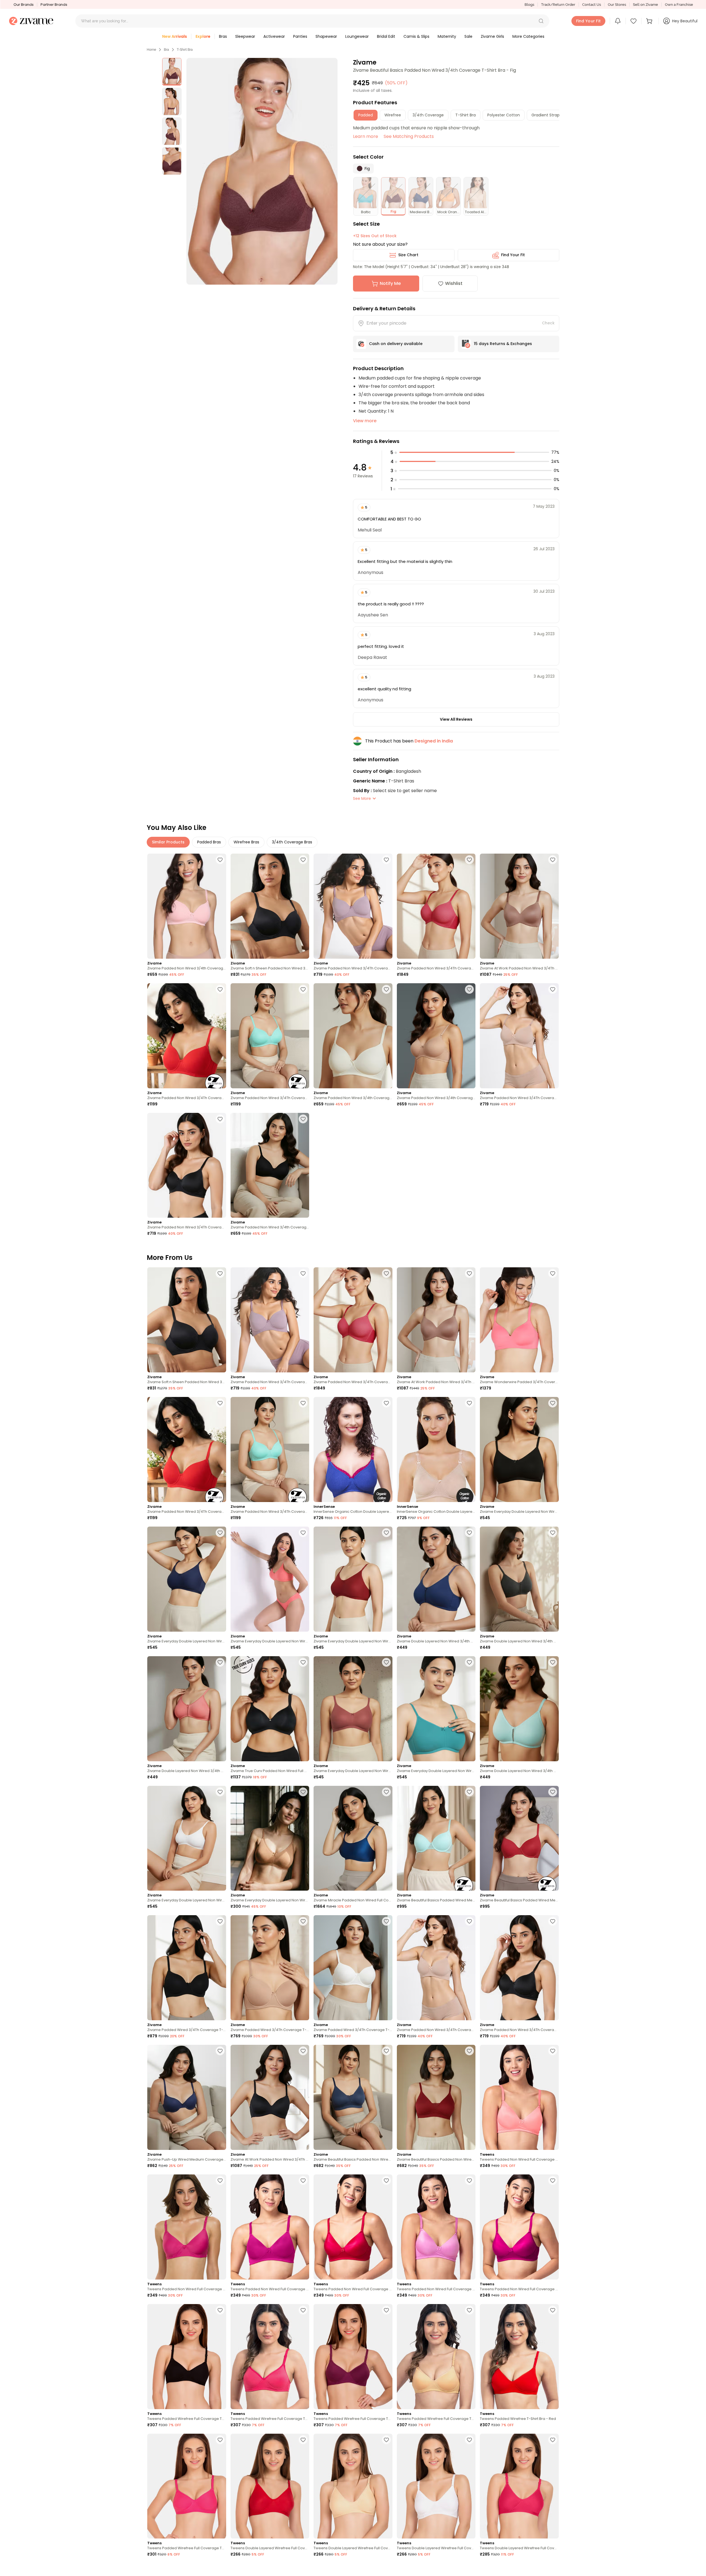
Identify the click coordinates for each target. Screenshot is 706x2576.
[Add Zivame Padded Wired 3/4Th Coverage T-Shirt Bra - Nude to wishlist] (303, 1921)
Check (548, 323)
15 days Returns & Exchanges (503, 344)
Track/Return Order (558, 5)
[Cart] (650, 21)
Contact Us (592, 5)
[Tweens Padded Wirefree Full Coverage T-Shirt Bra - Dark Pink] (270, 2357)
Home (151, 50)
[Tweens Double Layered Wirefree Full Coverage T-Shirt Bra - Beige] (353, 2486)
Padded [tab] (366, 115)
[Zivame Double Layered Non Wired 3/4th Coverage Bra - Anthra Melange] (519, 1579)
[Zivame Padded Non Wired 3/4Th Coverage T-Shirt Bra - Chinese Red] (187, 1036)
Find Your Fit (513, 255)
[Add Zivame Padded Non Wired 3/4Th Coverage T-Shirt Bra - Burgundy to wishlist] (469, 860)
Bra (166, 50)
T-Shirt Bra (185, 50)
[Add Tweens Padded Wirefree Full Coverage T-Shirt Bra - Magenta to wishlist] (386, 2310)
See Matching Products (409, 136)
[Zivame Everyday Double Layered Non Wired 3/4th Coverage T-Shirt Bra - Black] (519, 1449)
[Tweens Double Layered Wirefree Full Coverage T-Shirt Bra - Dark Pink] (519, 2486)
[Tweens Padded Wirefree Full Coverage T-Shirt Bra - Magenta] (353, 2357)
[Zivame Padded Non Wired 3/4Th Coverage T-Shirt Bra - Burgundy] (436, 906)
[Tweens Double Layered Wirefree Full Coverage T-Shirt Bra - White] (436, 2486)
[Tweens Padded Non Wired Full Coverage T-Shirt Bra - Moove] (436, 2227)
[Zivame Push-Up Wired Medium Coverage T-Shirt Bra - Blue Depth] (187, 2097)
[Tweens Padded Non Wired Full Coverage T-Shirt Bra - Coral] (519, 2097)
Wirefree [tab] (393, 115)
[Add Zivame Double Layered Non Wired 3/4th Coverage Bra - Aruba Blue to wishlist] (553, 1662)
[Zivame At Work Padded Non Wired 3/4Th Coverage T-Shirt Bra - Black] (270, 2097)
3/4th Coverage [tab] (428, 115)
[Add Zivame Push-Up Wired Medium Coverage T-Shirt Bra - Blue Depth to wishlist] (220, 2051)
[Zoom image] (262, 171)
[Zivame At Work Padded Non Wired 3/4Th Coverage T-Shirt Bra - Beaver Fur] (519, 906)
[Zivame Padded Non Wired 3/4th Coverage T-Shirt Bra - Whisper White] (353, 1036)
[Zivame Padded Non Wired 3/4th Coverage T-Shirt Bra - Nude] (436, 1036)
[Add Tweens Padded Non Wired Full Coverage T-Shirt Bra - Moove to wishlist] (469, 2180)
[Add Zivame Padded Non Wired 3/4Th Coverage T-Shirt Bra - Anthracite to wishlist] (220, 1119)
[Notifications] (618, 21)
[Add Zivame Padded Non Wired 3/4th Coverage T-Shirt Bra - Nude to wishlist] (469, 989)
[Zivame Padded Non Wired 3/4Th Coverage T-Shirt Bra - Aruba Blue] (270, 1036)
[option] (172, 72)
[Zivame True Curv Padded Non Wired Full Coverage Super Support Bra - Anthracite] (270, 1709)
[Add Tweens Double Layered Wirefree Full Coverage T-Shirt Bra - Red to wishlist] (303, 2440)
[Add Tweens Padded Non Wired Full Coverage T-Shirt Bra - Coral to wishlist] (553, 2051)
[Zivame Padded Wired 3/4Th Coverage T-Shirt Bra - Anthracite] (187, 1968)
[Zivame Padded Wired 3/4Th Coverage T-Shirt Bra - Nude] (270, 1968)
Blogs (529, 5)
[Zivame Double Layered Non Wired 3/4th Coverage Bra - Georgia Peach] (187, 1709)
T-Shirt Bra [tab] (466, 115)
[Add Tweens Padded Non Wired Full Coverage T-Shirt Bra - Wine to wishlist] (553, 2180)
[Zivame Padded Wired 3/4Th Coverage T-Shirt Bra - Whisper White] (353, 1968)
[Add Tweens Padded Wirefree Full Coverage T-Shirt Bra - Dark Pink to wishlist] (303, 2310)
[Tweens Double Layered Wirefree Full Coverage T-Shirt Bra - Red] (270, 2486)
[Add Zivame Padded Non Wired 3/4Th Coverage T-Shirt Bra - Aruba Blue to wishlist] (303, 989)
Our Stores (617, 5)
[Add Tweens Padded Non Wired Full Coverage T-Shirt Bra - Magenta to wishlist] (303, 2180)
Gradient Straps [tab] (546, 115)
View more (365, 421)
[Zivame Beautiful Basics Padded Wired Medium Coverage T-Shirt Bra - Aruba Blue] (436, 1838)
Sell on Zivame (645, 5)
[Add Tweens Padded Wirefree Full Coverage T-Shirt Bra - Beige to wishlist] (469, 2310)
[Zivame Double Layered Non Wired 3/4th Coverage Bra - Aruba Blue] (519, 1709)
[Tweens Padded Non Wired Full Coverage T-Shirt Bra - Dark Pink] (187, 2227)
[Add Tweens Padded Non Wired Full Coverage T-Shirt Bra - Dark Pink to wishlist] (220, 2180)
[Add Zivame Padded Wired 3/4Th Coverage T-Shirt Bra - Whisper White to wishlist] (386, 1921)
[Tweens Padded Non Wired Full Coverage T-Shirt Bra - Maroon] (353, 2227)
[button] (541, 21)
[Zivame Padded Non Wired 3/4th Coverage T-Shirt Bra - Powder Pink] (187, 906)
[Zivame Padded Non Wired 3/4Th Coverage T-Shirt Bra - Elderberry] (353, 906)
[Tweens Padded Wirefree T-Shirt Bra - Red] (519, 2357)
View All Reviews (456, 719)
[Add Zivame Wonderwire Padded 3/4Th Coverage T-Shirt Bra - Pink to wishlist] (553, 1273)
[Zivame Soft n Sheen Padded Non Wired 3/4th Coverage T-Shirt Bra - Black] (270, 906)
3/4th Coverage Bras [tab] (292, 842)
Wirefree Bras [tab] (246, 842)
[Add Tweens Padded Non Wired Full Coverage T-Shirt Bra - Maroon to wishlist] (386, 2180)
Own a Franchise (679, 5)
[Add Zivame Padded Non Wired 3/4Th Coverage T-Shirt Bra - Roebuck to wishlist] (553, 989)
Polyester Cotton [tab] (504, 115)
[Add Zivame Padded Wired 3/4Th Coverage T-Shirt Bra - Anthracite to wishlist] (220, 1921)
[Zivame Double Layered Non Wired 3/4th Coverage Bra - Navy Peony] (436, 1579)
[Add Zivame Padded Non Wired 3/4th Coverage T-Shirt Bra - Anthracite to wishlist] (303, 1119)
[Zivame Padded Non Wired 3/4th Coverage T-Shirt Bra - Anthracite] (270, 1165)
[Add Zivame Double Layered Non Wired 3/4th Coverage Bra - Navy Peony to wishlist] (469, 1533)
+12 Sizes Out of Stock (375, 236)
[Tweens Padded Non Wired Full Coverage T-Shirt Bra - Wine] (519, 2227)
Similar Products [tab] (168, 842)
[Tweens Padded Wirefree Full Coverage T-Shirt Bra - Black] (187, 2357)
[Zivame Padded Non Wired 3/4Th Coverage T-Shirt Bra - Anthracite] (187, 1165)
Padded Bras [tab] (209, 842)
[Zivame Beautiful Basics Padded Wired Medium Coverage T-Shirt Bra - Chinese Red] (519, 1838)
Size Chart (408, 255)
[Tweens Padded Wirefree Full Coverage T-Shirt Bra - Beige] (436, 2357)
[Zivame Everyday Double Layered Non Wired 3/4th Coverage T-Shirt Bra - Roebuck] (270, 1838)
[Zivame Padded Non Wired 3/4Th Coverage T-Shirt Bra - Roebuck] (519, 1036)
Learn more (366, 136)
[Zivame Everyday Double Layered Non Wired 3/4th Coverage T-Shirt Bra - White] (187, 1838)
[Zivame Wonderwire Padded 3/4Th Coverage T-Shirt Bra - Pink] (519, 1320)
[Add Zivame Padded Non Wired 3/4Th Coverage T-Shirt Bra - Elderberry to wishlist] (386, 860)
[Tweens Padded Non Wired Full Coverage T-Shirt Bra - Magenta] (270, 2227)
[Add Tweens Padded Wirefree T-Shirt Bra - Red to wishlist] (553, 2310)
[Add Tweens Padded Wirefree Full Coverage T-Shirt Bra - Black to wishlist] (220, 2310)
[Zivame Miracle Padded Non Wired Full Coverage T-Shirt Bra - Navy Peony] (353, 1838)
